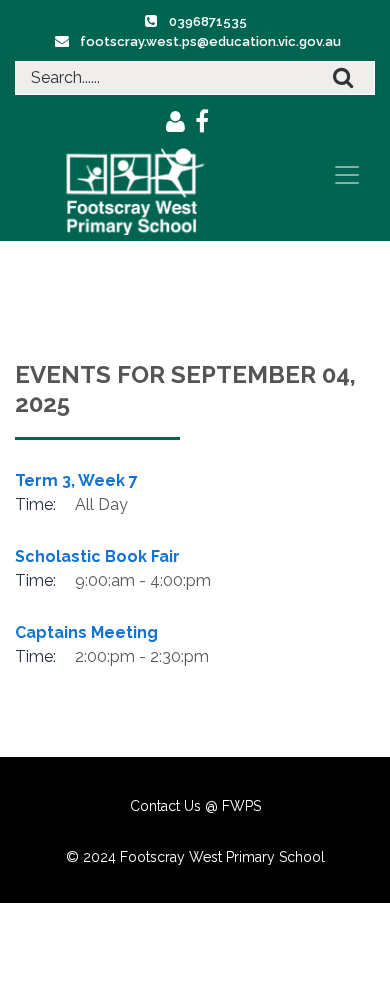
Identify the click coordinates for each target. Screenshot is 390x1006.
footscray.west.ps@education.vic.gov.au (210, 41)
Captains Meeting (86, 632)
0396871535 (208, 21)
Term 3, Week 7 (76, 480)
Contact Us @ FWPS (195, 806)
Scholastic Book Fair (97, 556)
